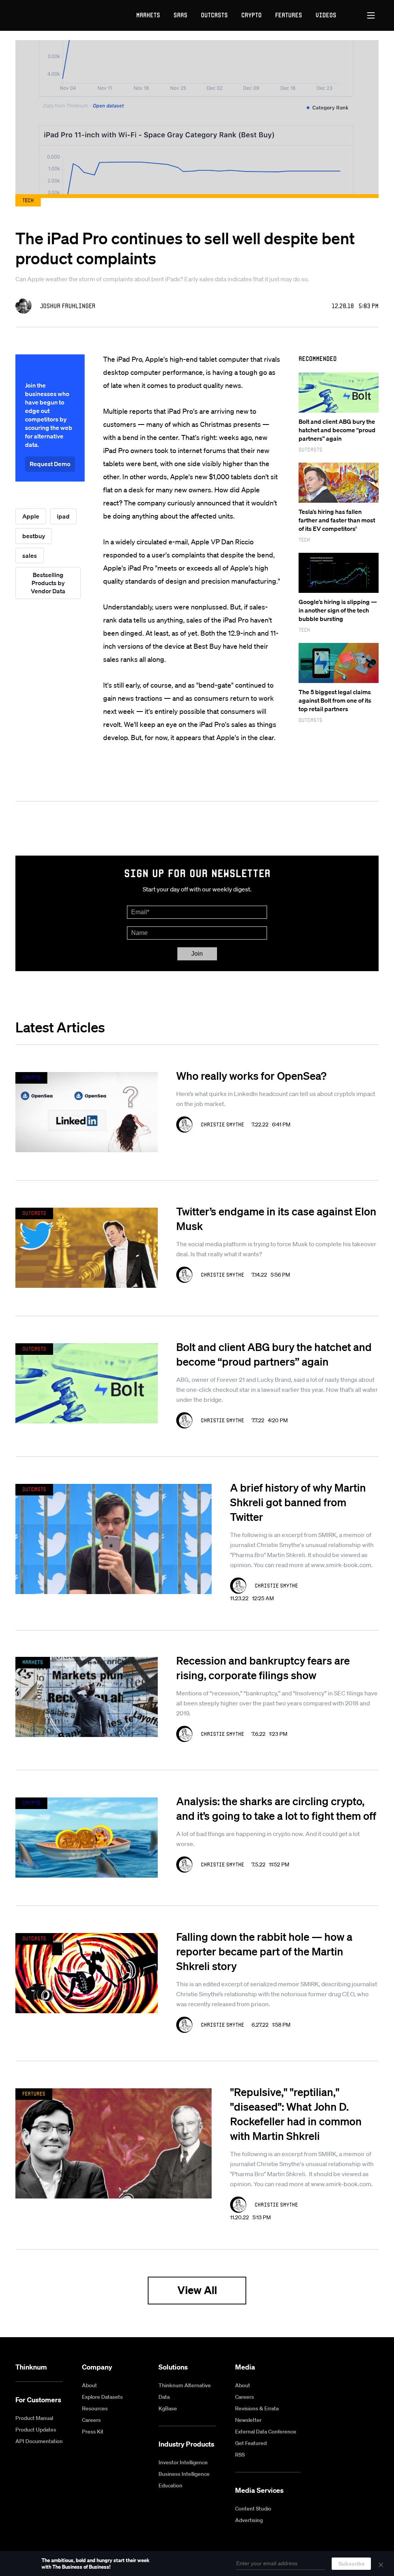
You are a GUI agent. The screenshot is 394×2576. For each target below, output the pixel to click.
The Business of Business (44, 15)
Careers (91, 2420)
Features (289, 15)
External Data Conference (266, 2432)
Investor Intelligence (183, 2462)
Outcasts (214, 15)
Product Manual (34, 2418)
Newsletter (248, 2420)
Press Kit (93, 2432)
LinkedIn (356, 2368)
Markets (148, 15)
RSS (240, 2455)
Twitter (374, 2368)
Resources (95, 2408)
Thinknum (31, 2367)
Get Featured (251, 2443)
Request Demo (50, 464)
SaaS (180, 15)
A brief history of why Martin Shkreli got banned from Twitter (298, 1502)
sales (30, 555)
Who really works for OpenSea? (251, 1076)
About (89, 2385)
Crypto (251, 15)
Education (170, 2485)
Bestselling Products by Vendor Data (48, 583)
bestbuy (34, 536)
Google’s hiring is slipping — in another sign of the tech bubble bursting (338, 610)
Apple (31, 516)
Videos (326, 15)
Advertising (249, 2520)
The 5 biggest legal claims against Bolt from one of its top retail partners (335, 700)
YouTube (338, 2368)
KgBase (168, 2408)
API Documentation (39, 2441)
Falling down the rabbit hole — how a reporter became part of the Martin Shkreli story (264, 1951)
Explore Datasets (102, 2397)
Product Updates (36, 2430)
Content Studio (253, 2509)
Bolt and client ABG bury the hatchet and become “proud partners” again (337, 430)
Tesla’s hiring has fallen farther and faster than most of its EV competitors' (337, 520)
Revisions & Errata (257, 2408)
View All (197, 2290)
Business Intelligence (184, 2474)
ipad (63, 516)
